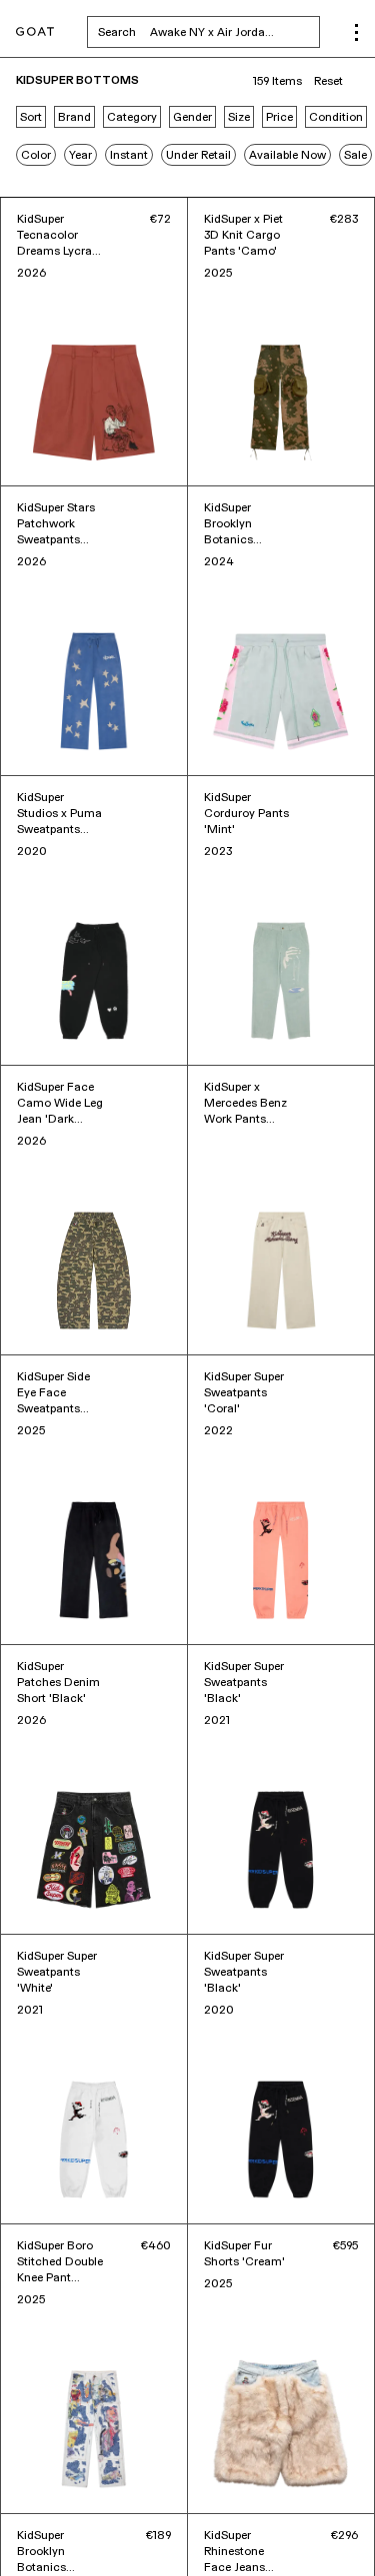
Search (209, 32)
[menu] (356, 32)
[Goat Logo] (35, 32)
